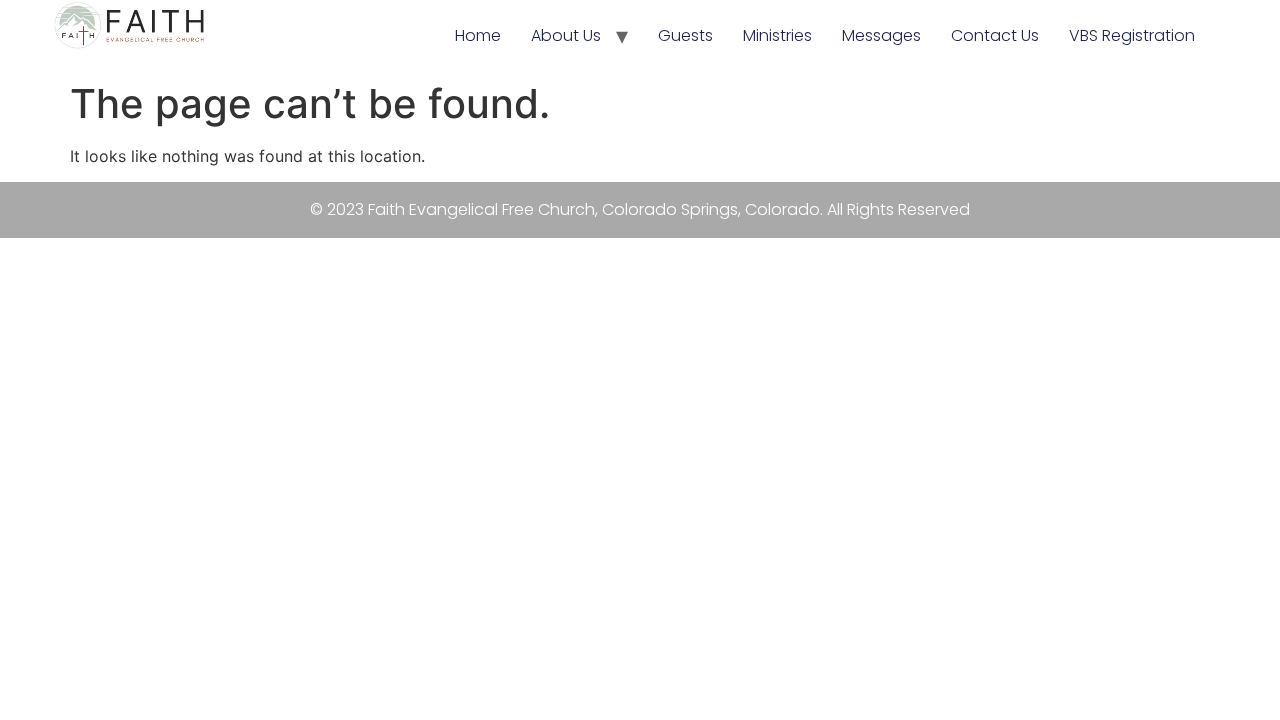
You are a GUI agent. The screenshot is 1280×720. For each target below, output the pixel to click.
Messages (881, 35)
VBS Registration (1132, 35)
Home (478, 35)
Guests (685, 35)
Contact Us (995, 35)
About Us (566, 35)
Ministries (777, 35)
